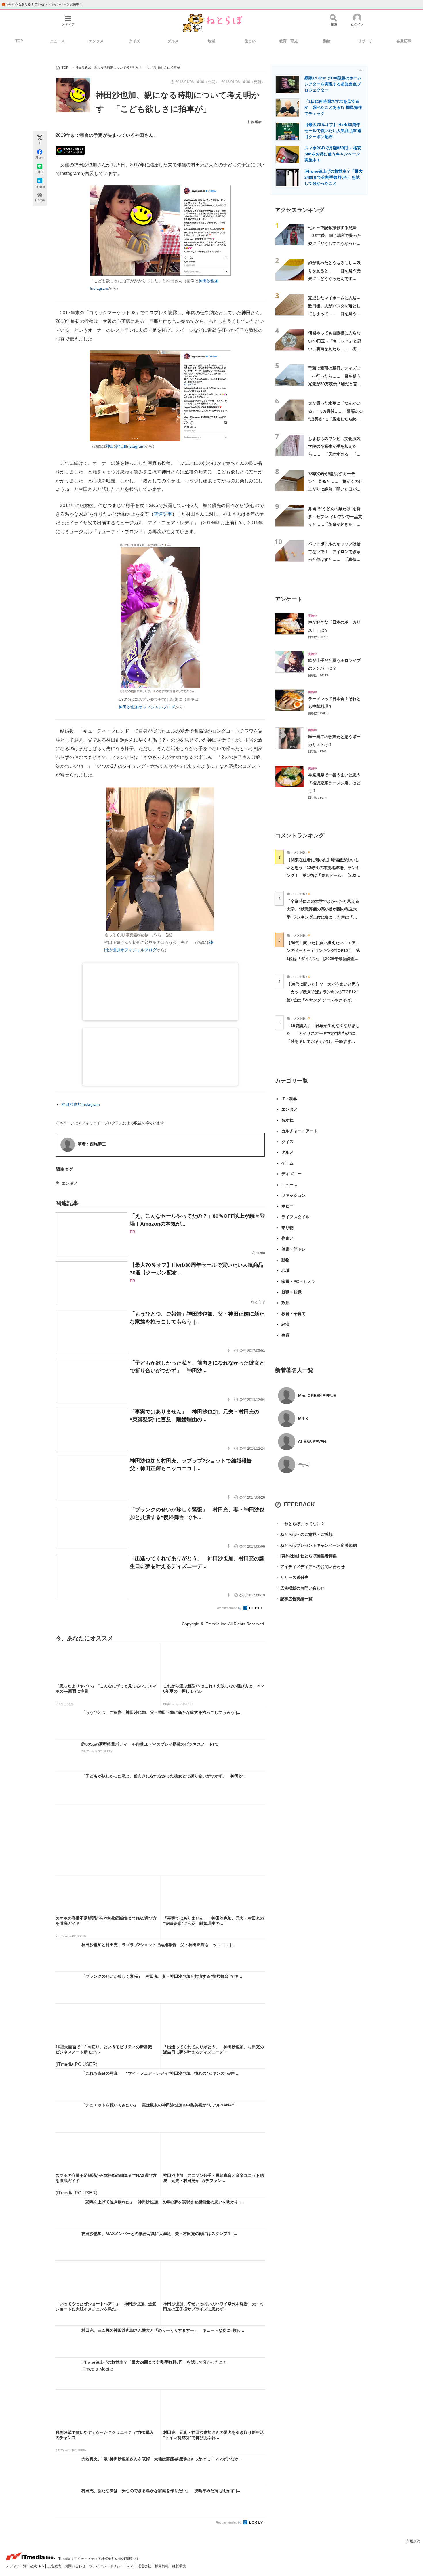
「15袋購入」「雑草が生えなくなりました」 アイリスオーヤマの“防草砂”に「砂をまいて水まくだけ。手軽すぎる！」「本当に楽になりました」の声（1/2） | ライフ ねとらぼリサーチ (323, 1041)
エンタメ (96, 41)
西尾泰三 (258, 122)
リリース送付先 (292, 1577)
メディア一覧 (17, 2566)
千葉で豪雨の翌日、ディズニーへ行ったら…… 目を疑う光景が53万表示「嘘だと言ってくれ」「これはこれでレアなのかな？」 (335, 384)
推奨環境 (179, 2566)
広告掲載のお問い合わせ (300, 1588)
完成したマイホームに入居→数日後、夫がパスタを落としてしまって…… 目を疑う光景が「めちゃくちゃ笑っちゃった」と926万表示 (334, 314)
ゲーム (287, 1163)
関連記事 (163, 514)
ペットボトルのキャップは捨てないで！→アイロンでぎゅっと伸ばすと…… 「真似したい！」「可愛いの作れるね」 (334, 560)
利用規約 (413, 2541)
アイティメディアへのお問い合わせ (310, 1567)
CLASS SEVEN (312, 1442)
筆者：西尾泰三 (92, 1144)
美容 (285, 1335)
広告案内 (55, 2566)
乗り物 (287, 1228)
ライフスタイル (296, 1217)
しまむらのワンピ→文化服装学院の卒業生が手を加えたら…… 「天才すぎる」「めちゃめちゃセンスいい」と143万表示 (334, 454)
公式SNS (37, 2566)
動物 (327, 41)
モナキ (304, 1465)
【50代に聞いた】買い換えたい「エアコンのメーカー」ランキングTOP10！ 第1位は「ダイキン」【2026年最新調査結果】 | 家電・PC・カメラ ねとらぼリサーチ (323, 958)
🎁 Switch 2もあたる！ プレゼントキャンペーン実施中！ (42, 4)
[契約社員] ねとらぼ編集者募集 (306, 1556)
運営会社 (145, 2566)
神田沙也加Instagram (125, 446)
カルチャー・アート (300, 1131)
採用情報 (162, 2566)
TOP (19, 41)
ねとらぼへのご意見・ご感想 (304, 1534)
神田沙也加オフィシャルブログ (147, 707)
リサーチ (365, 41)
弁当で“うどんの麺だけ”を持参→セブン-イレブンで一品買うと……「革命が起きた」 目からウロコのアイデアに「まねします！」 (335, 524)
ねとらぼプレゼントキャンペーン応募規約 (316, 1545)
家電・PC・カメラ (298, 1281)
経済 (285, 1324)
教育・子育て (294, 1314)
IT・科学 (289, 1099)
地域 (211, 41)
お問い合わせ (76, 2566)
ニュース (58, 41)
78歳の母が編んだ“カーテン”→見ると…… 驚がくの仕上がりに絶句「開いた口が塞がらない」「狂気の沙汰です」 (335, 489)
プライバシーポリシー (107, 2566)
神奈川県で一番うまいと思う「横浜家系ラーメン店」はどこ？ (334, 783)
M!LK (303, 1419)
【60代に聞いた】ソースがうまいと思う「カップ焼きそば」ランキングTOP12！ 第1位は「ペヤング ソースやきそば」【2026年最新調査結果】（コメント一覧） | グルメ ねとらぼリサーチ (325, 1000)
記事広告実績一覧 (294, 1599)
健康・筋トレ (294, 1249)
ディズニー (291, 1174)
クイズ (135, 41)
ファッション (294, 1195)
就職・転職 (291, 1292)
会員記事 (404, 41)
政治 (285, 1303)
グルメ (173, 41)
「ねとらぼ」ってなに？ (300, 1524)
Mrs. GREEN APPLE (317, 1396)
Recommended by (229, 1608)
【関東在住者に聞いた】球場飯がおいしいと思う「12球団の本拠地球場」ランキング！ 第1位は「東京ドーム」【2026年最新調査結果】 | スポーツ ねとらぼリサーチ (323, 876)
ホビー (287, 1206)
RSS (131, 2566)
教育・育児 (288, 41)
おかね (287, 1120)
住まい (250, 41)
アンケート (289, 599)
